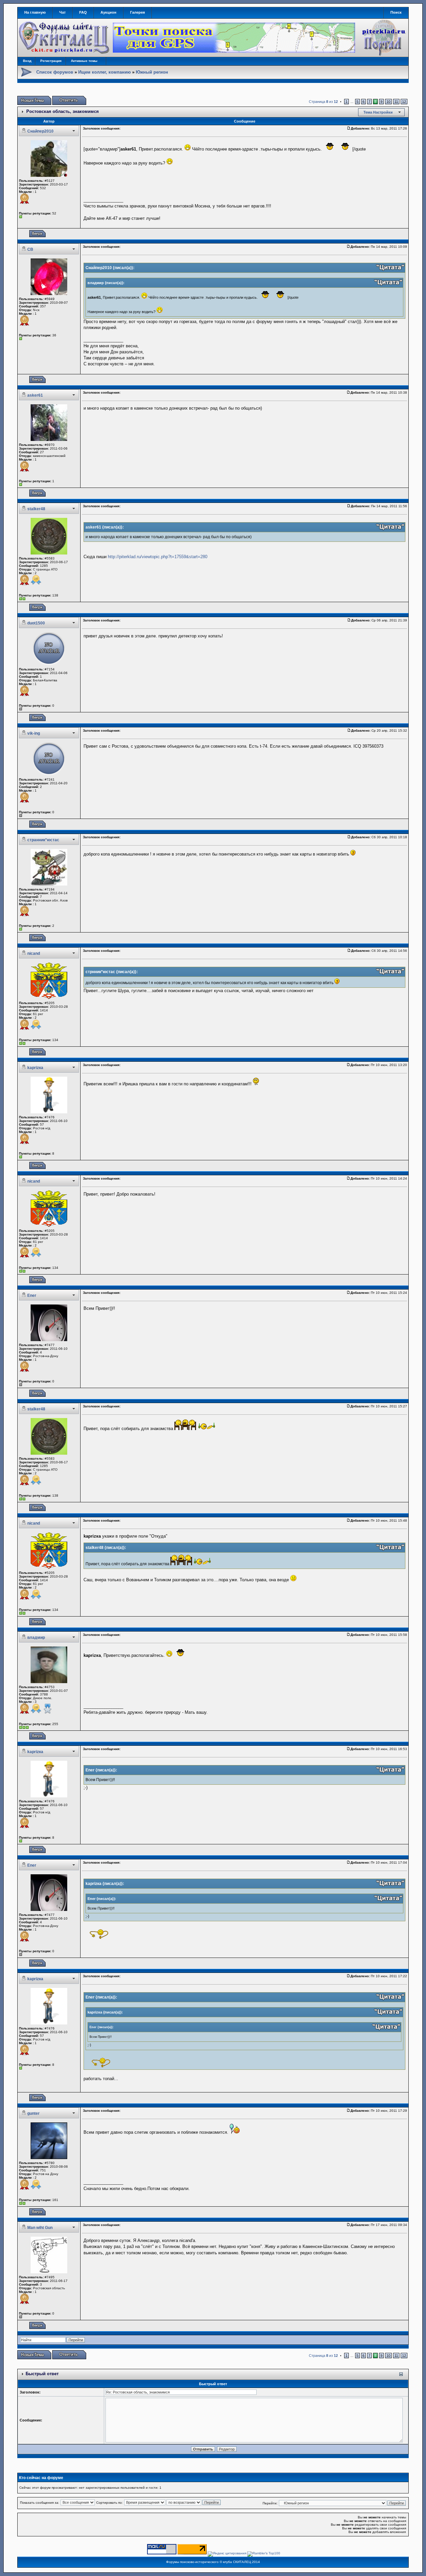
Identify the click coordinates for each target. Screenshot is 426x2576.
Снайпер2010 (40, 131)
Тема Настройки (378, 112)
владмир (36, 1638)
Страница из (323, 102)
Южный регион (152, 72)
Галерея (137, 12)
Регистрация (51, 61)
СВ (30, 249)
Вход (27, 61)
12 (404, 102)
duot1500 (36, 623)
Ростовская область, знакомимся (63, 111)
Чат (62, 12)
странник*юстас (43, 840)
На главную (35, 12)
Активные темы (84, 61)
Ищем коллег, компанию (105, 72)
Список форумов (55, 72)
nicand (34, 953)
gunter (33, 2113)
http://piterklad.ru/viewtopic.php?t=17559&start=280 (158, 557)
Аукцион (108, 12)
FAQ (83, 12)
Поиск (396, 12)
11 (396, 102)
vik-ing (34, 733)
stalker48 (36, 509)
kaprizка (35, 1068)
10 (388, 102)
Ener (32, 1295)
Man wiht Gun (40, 2228)
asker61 (35, 395)
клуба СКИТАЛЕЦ (237, 2562)
